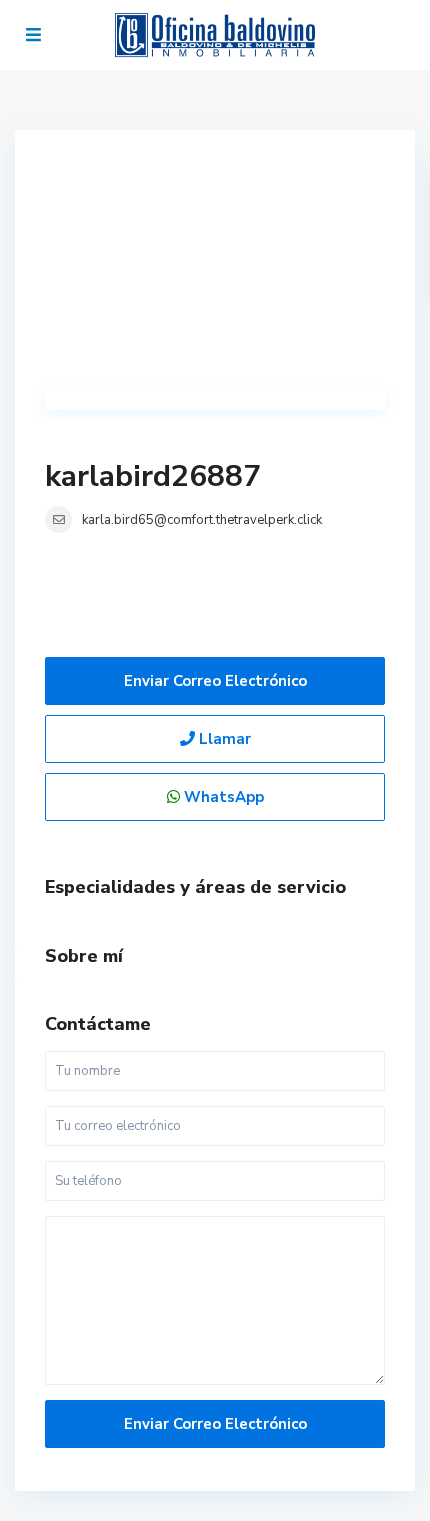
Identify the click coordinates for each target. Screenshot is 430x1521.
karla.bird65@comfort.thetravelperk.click (202, 520)
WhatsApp (222, 797)
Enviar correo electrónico (215, 681)
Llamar (223, 739)
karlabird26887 (153, 476)
